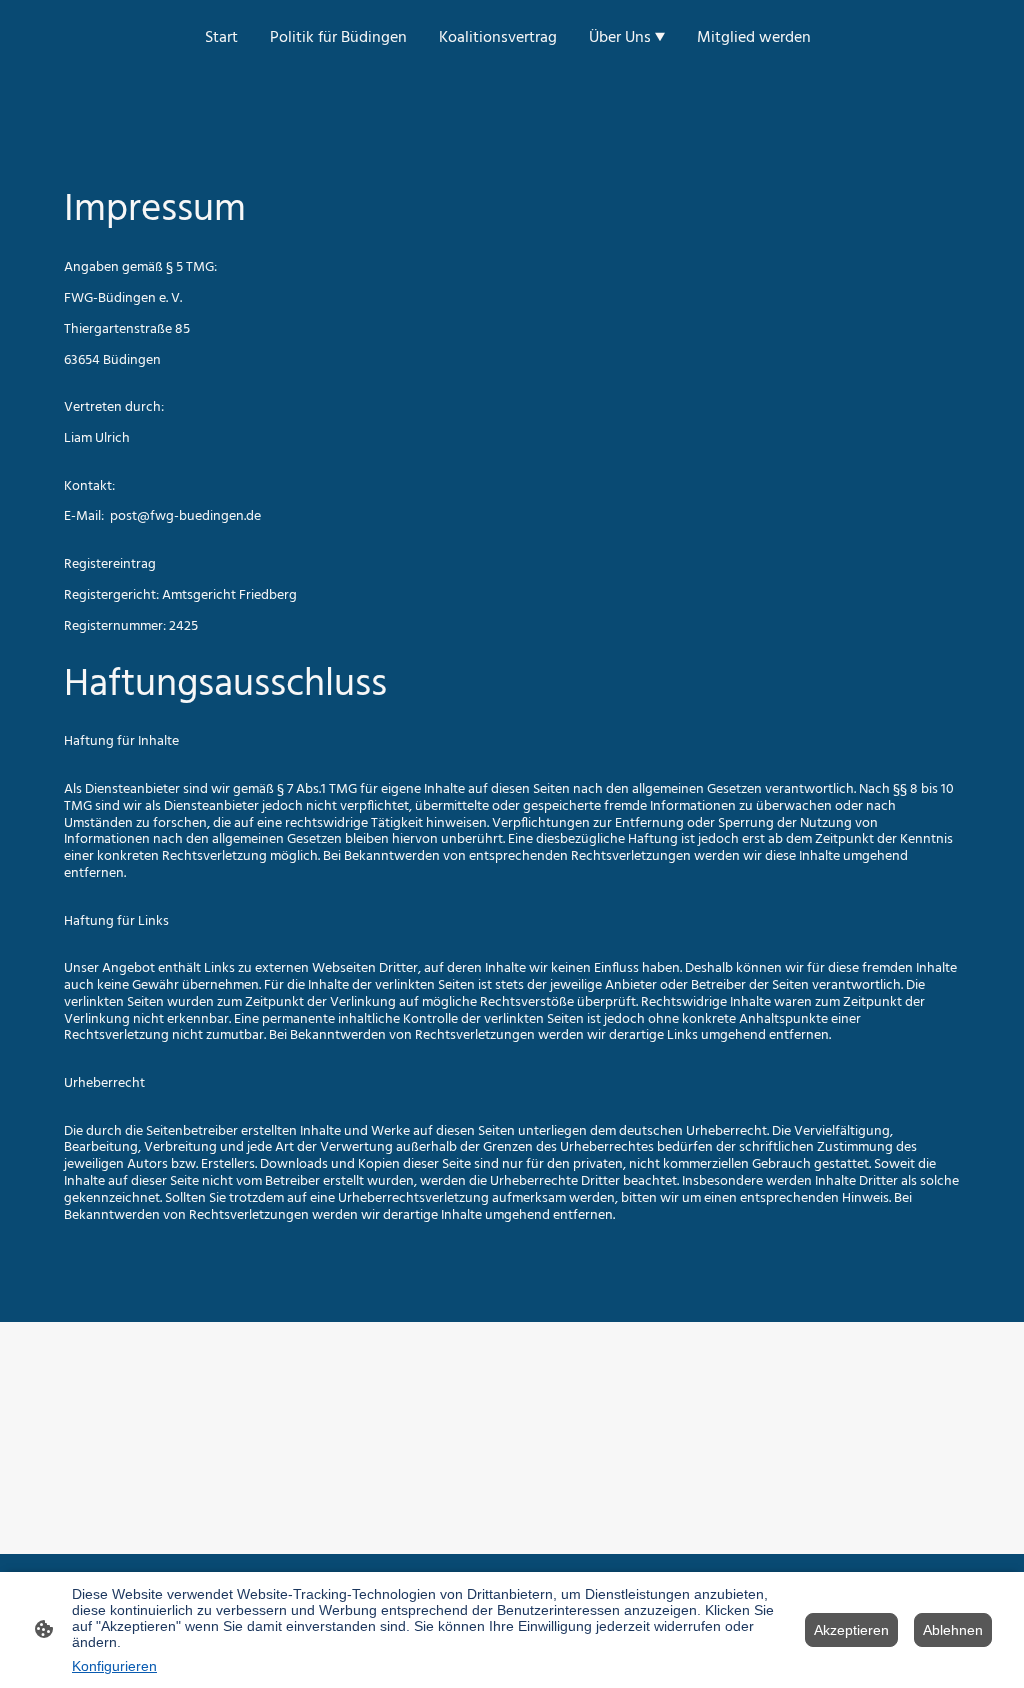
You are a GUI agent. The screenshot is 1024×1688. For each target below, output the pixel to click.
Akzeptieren (851, 1630)
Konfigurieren (114, 1666)
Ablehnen (953, 1630)
